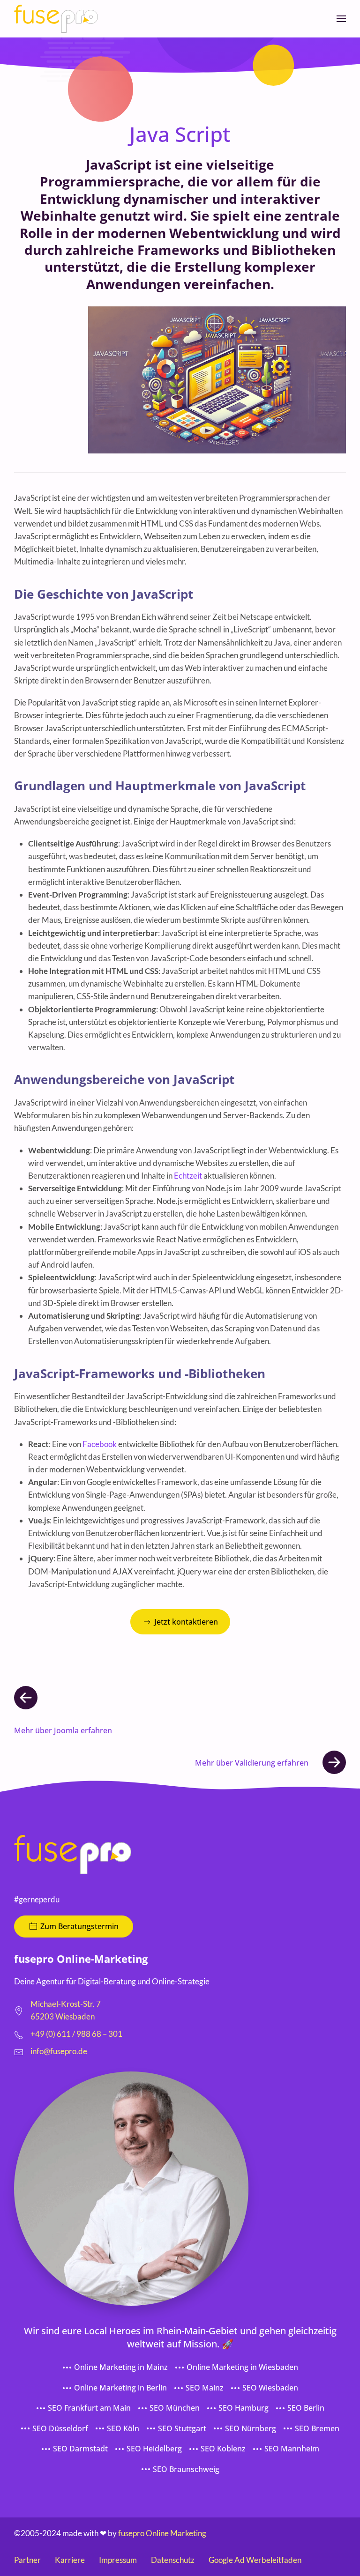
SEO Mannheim (292, 2449)
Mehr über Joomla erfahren (63, 1730)
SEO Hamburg (244, 2408)
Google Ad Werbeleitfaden (255, 2560)
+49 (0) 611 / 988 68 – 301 (76, 2034)
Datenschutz (173, 2560)
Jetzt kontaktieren (186, 1622)
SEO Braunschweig (186, 2469)
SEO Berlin (306, 2408)
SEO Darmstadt (80, 2449)
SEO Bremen (317, 2428)
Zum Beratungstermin (79, 1926)
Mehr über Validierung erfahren (252, 1763)
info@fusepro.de (59, 2051)
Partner (27, 2560)
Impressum (118, 2560)
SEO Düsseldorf (60, 2428)
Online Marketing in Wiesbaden (242, 2367)
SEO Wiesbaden (270, 2388)
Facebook (100, 1444)
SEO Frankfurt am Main (89, 2408)
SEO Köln (123, 2428)
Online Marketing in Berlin (120, 2388)
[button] (341, 19)
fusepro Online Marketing (162, 2533)
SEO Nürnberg (251, 2428)
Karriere (70, 2560)
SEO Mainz (205, 2388)
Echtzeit (188, 1176)
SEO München (175, 2408)
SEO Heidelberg (154, 2449)
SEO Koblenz (223, 2449)
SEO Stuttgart (182, 2428)
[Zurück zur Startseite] (56, 19)
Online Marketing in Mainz (121, 2367)
